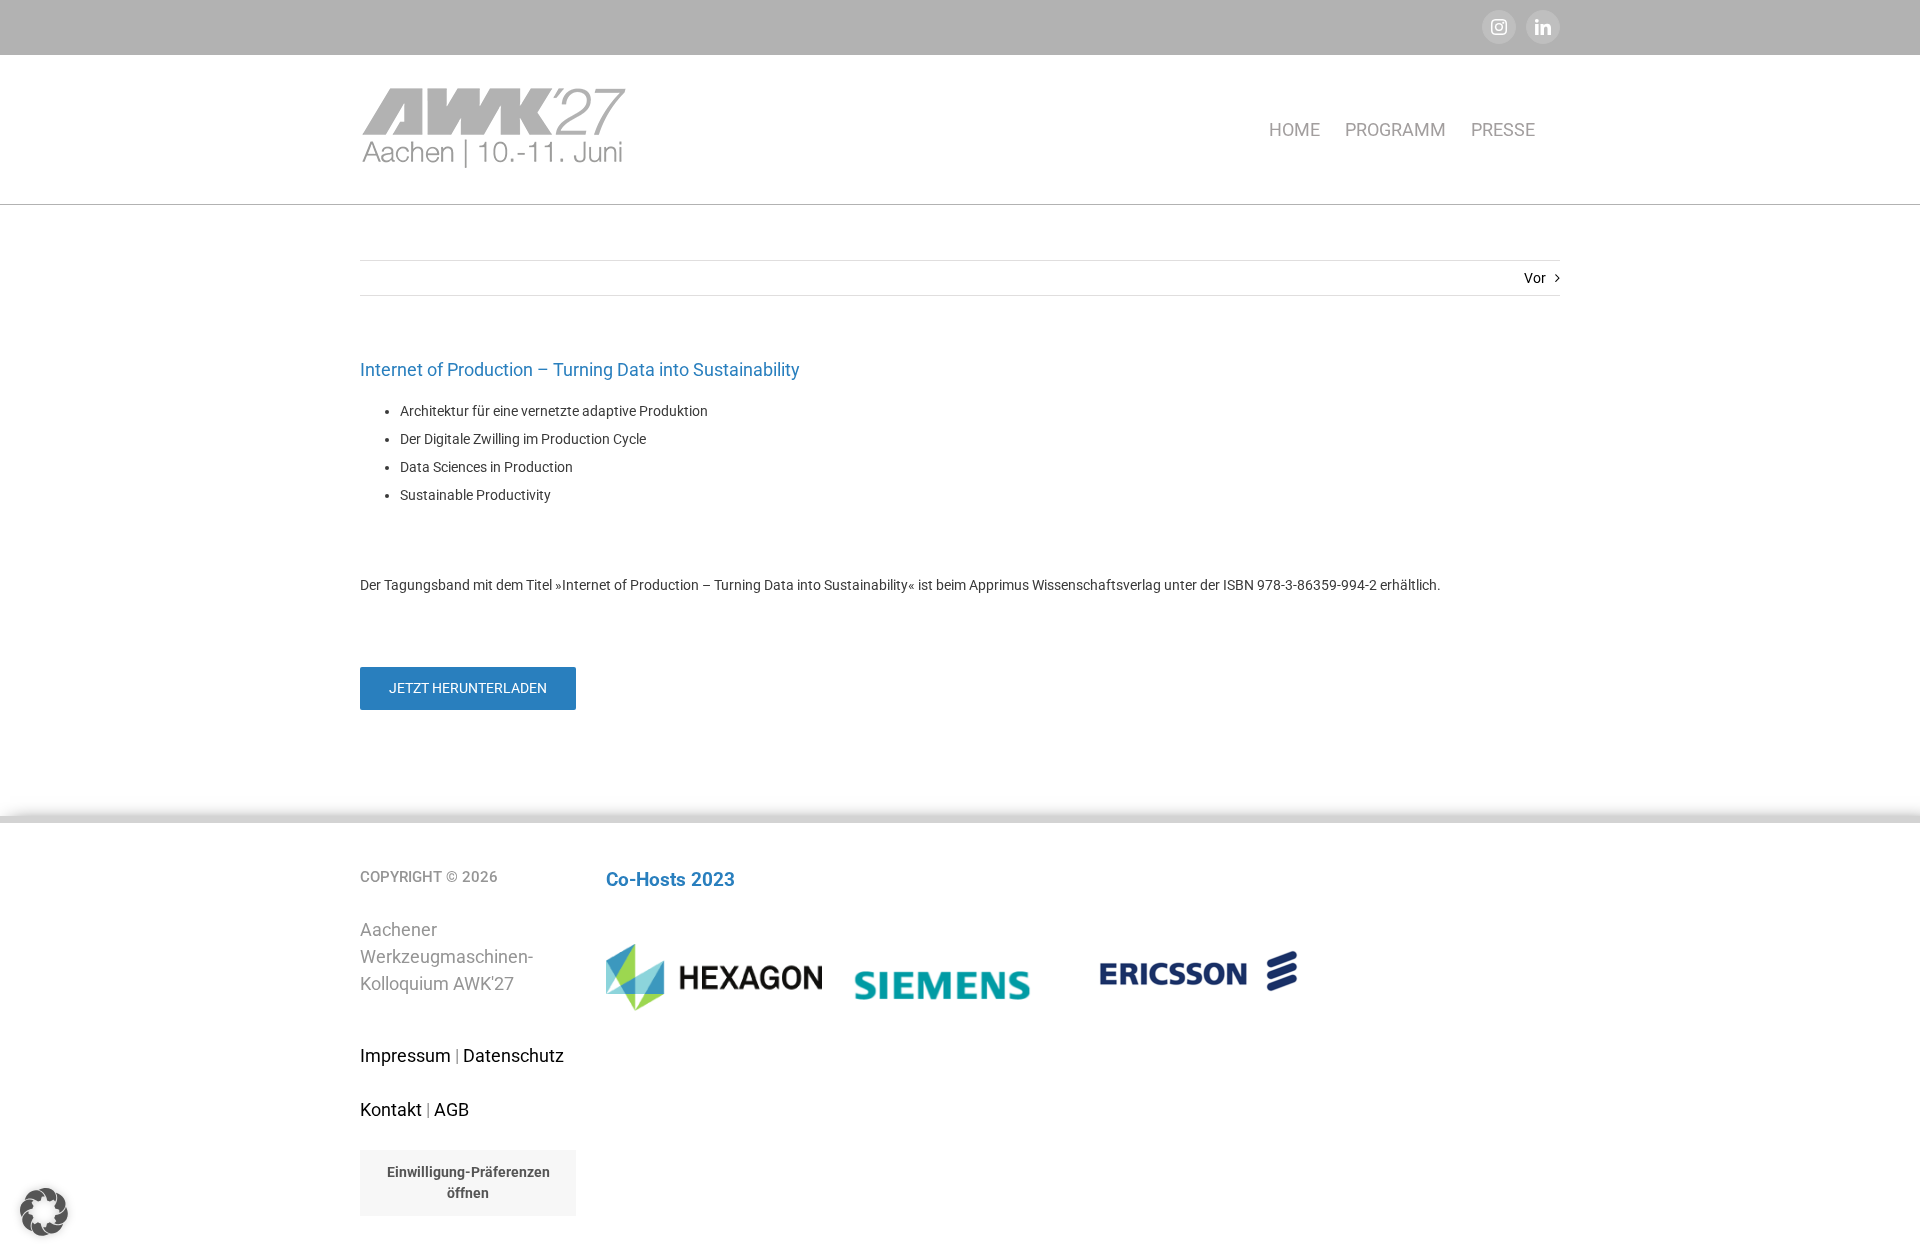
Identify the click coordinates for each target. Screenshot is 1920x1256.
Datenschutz (513, 1055)
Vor (1535, 278)
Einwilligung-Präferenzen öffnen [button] (468, 1182)
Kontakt (391, 1109)
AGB (451, 1109)
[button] (44, 1212)
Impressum (405, 1055)
